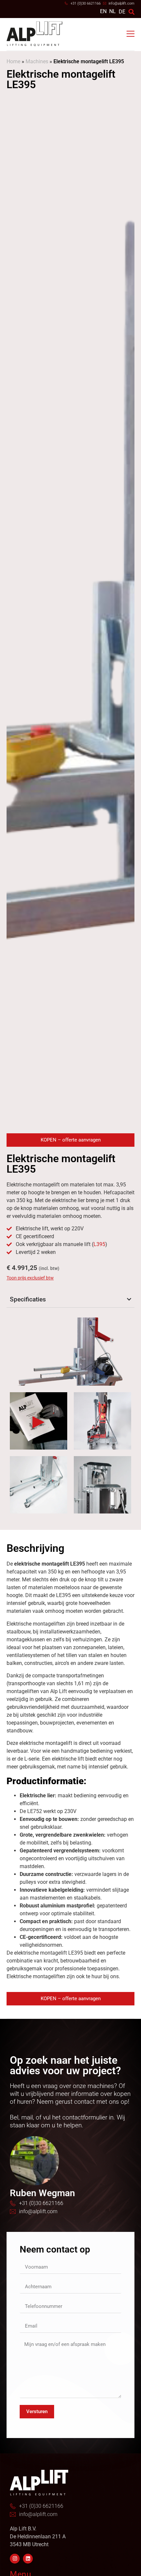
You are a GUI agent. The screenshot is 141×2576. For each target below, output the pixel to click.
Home (13, 61)
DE (122, 12)
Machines (37, 61)
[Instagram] (15, 2559)
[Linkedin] (28, 2559)
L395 (99, 1244)
